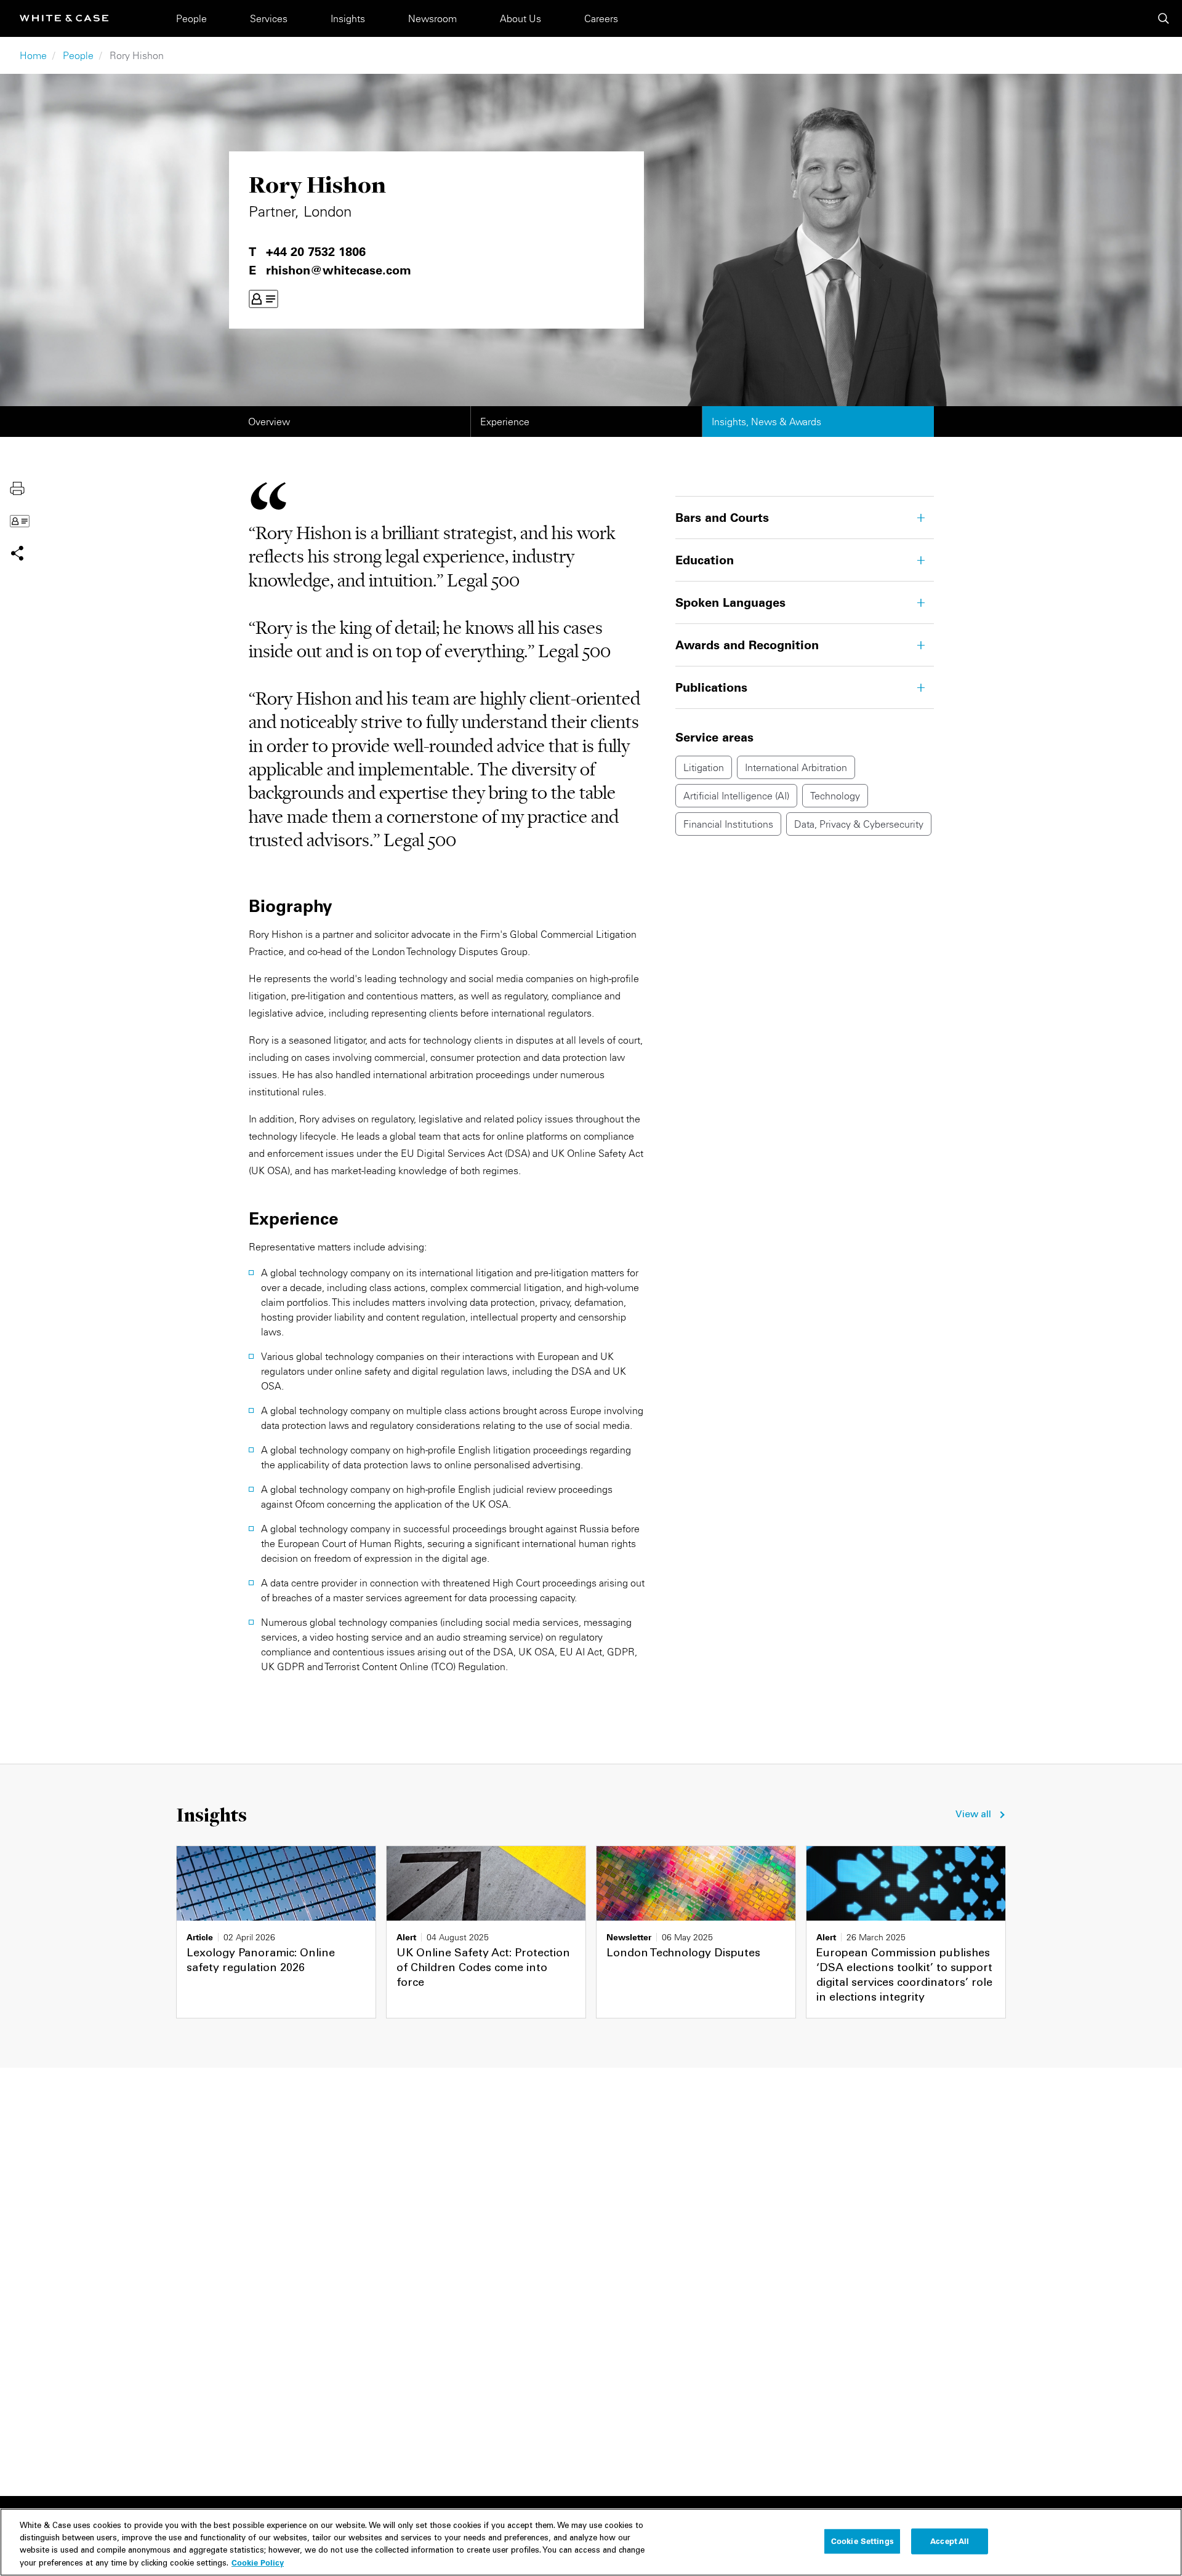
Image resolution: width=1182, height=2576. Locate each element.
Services (269, 18)
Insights (348, 18)
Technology (835, 796)
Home (33, 55)
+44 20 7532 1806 (316, 252)
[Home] (64, 18)
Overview (269, 422)
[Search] (1164, 18)
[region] (591, 2542)
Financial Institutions (728, 824)
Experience (505, 422)
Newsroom (432, 18)
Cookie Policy (258, 2562)
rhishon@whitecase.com (339, 270)
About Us (521, 18)
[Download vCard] (263, 299)
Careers (601, 18)
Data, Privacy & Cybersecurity (859, 824)
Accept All (950, 2541)
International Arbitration (796, 767)
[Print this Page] (17, 487)
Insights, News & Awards (766, 422)
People (191, 18)
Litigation (704, 767)
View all (973, 1815)
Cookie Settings (862, 2541)
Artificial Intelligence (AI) (736, 796)
